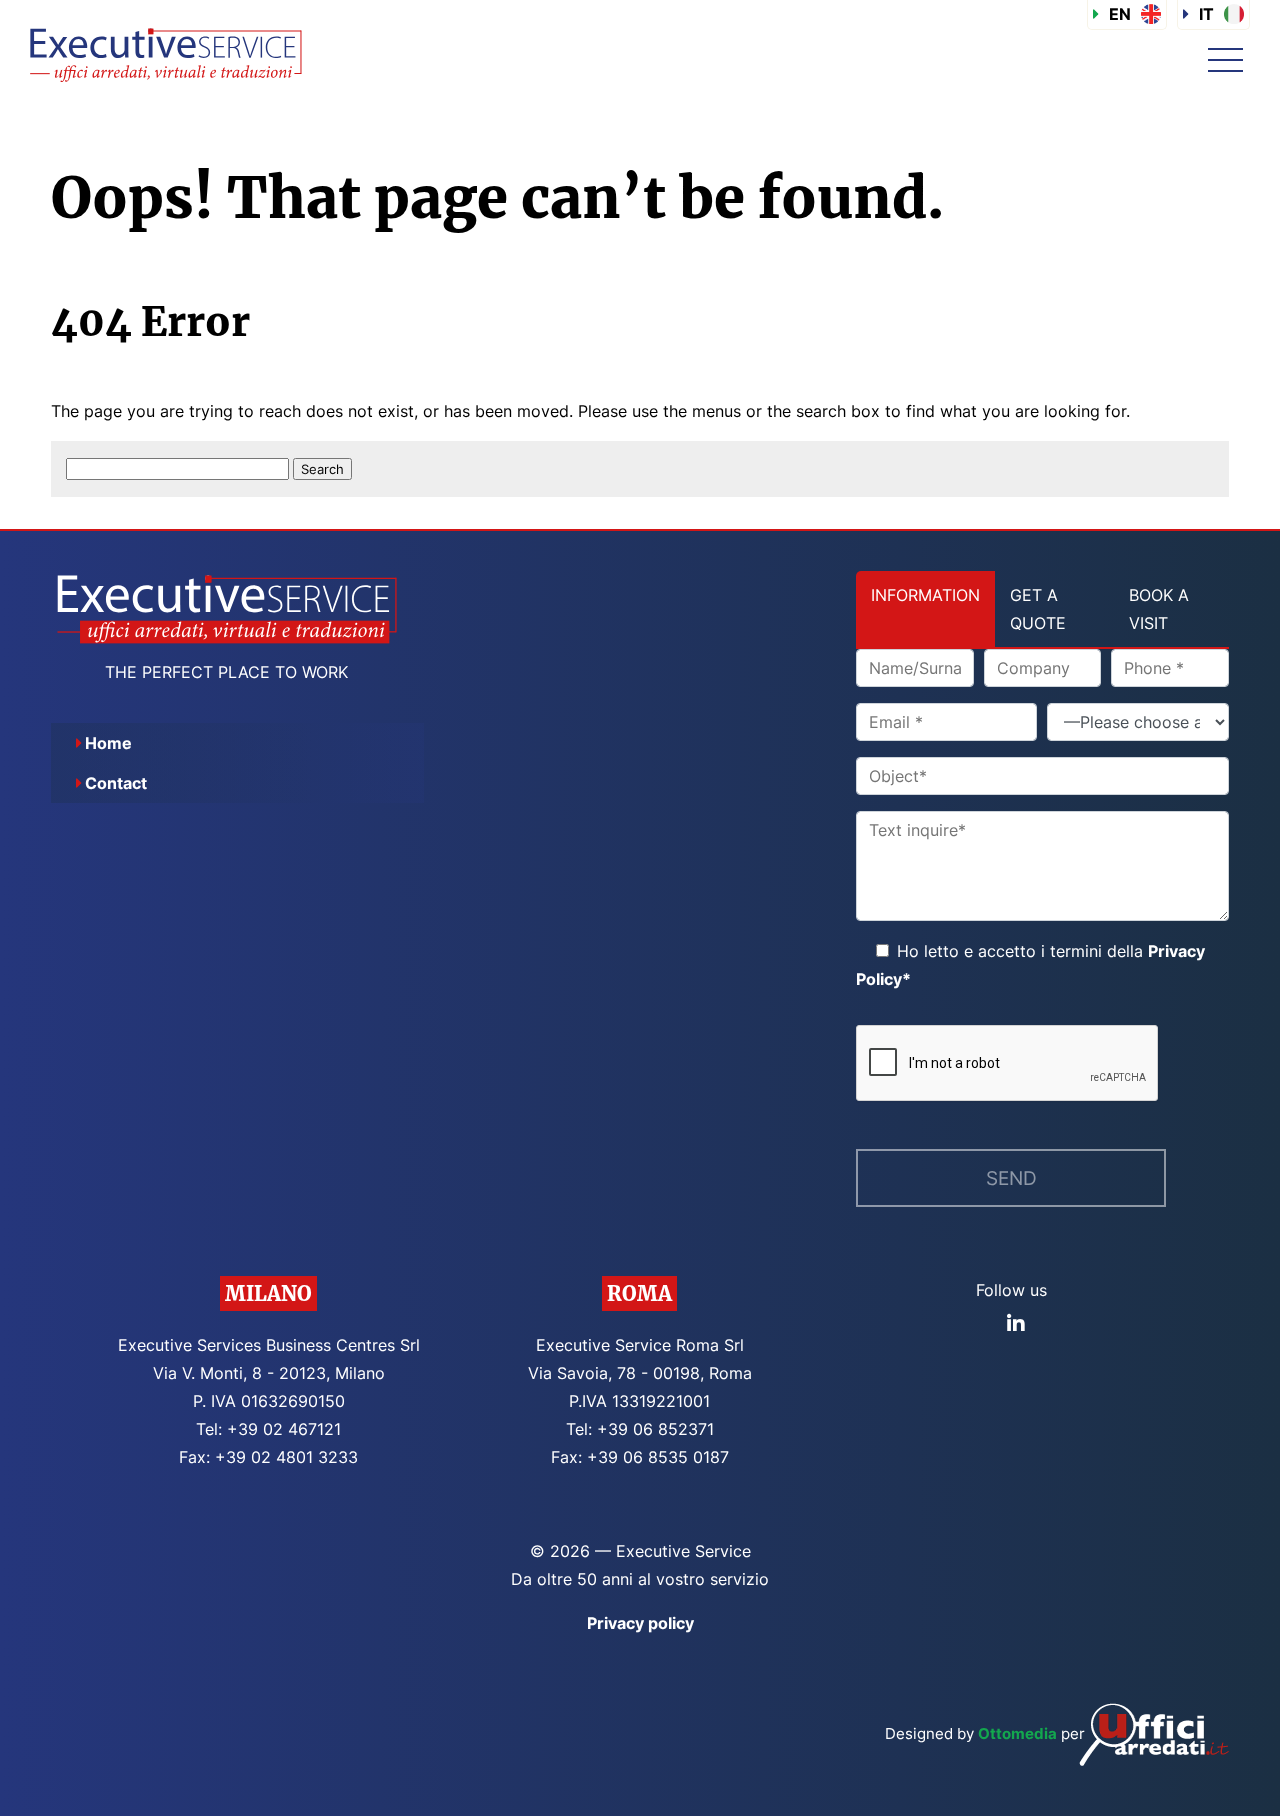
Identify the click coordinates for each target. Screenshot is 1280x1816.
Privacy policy (640, 1623)
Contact (116, 783)
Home (108, 743)
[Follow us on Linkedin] (1016, 1324)
